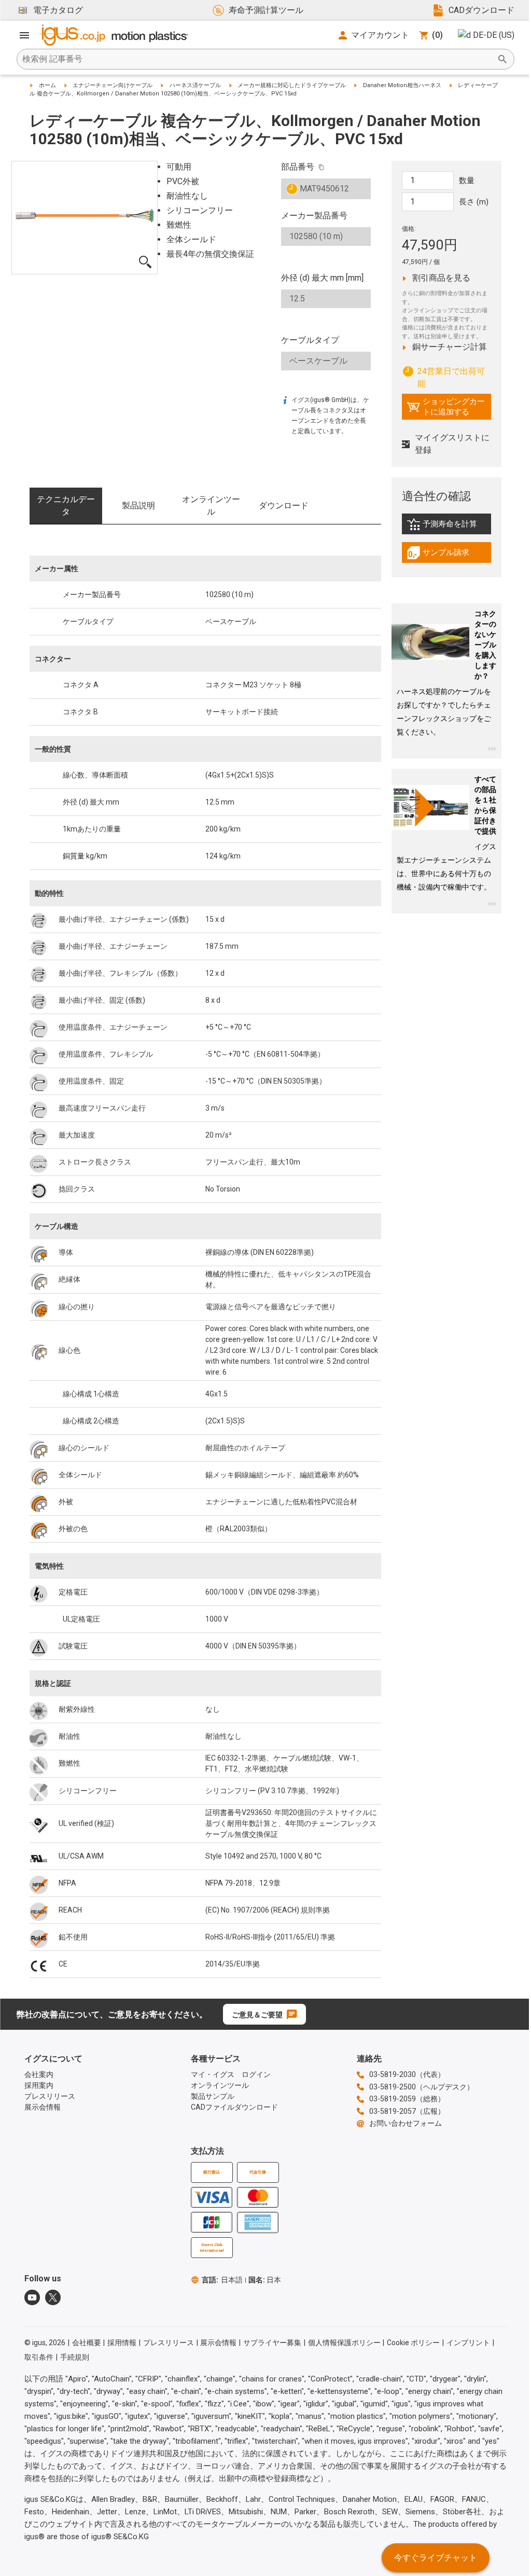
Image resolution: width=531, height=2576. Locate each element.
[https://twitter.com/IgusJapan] (53, 2297)
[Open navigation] (24, 35)
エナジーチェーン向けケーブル (113, 85)
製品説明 (138, 505)
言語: (222, 2280)
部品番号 (298, 167)
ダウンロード (284, 505)
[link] (447, 528)
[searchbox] (257, 59)
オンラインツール (211, 505)
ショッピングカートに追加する (446, 407)
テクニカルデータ (66, 505)
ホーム (47, 85)
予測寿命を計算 (449, 527)
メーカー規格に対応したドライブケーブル (292, 85)
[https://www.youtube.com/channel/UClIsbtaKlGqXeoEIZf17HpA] (32, 2297)
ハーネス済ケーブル (195, 85)
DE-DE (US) (494, 35)
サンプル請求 (449, 555)
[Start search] (502, 59)
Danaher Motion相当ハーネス (402, 85)
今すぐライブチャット (436, 2558)
